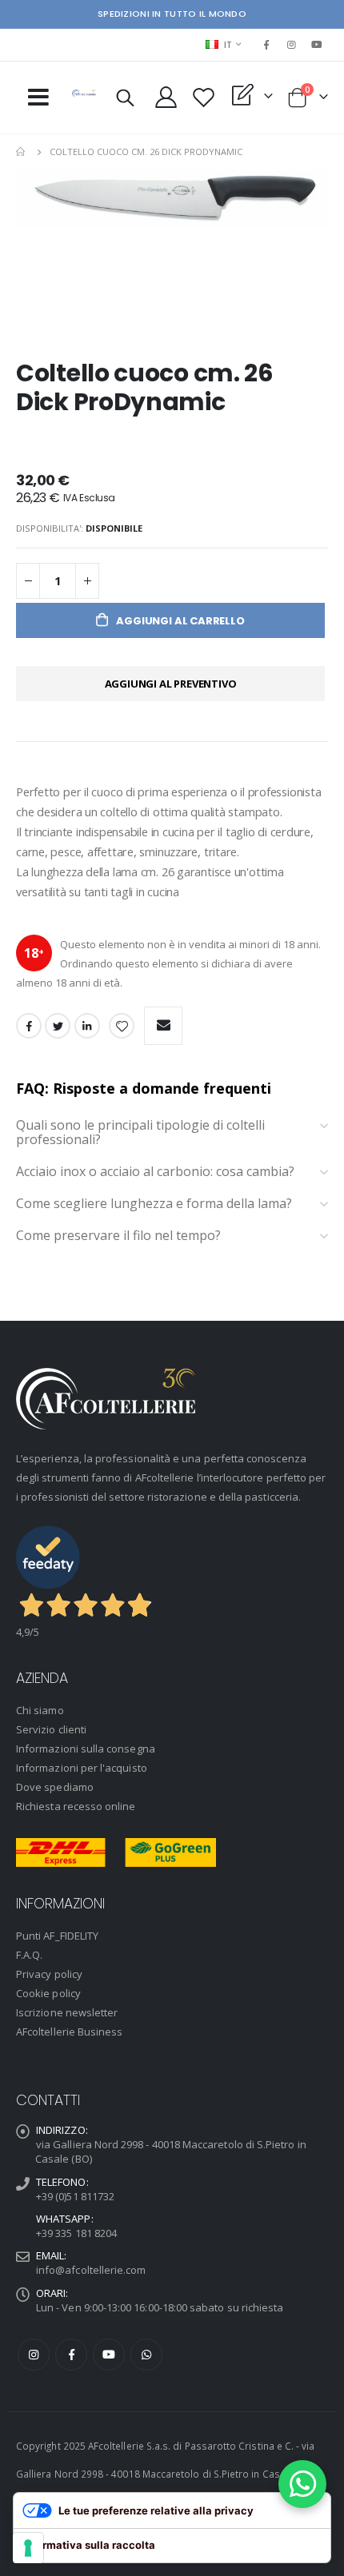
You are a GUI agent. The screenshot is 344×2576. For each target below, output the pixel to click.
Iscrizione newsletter (67, 2012)
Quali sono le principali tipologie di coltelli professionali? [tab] (140, 1132)
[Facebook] (266, 45)
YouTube (109, 2355)
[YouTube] (317, 45)
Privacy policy (49, 1974)
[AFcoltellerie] (84, 94)
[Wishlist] (204, 97)
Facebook (29, 1026)
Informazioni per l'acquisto (82, 1768)
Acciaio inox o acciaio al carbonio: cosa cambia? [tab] (155, 1172)
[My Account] (166, 97)
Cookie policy (48, 1993)
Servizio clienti (51, 1729)
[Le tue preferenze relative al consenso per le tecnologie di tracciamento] (28, 2548)
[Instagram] (292, 45)
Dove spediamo (55, 1787)
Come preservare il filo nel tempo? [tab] (120, 1236)
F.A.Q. (29, 1955)
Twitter (58, 1026)
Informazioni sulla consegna (86, 1749)
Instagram (34, 2355)
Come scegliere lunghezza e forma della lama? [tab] (156, 1204)
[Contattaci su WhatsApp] (302, 2484)
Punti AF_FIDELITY (57, 1936)
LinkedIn (87, 1026)
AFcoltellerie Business (69, 2032)
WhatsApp (146, 2355)
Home (22, 152)
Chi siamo (40, 1710)
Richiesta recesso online (76, 1806)
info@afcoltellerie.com (91, 2270)
